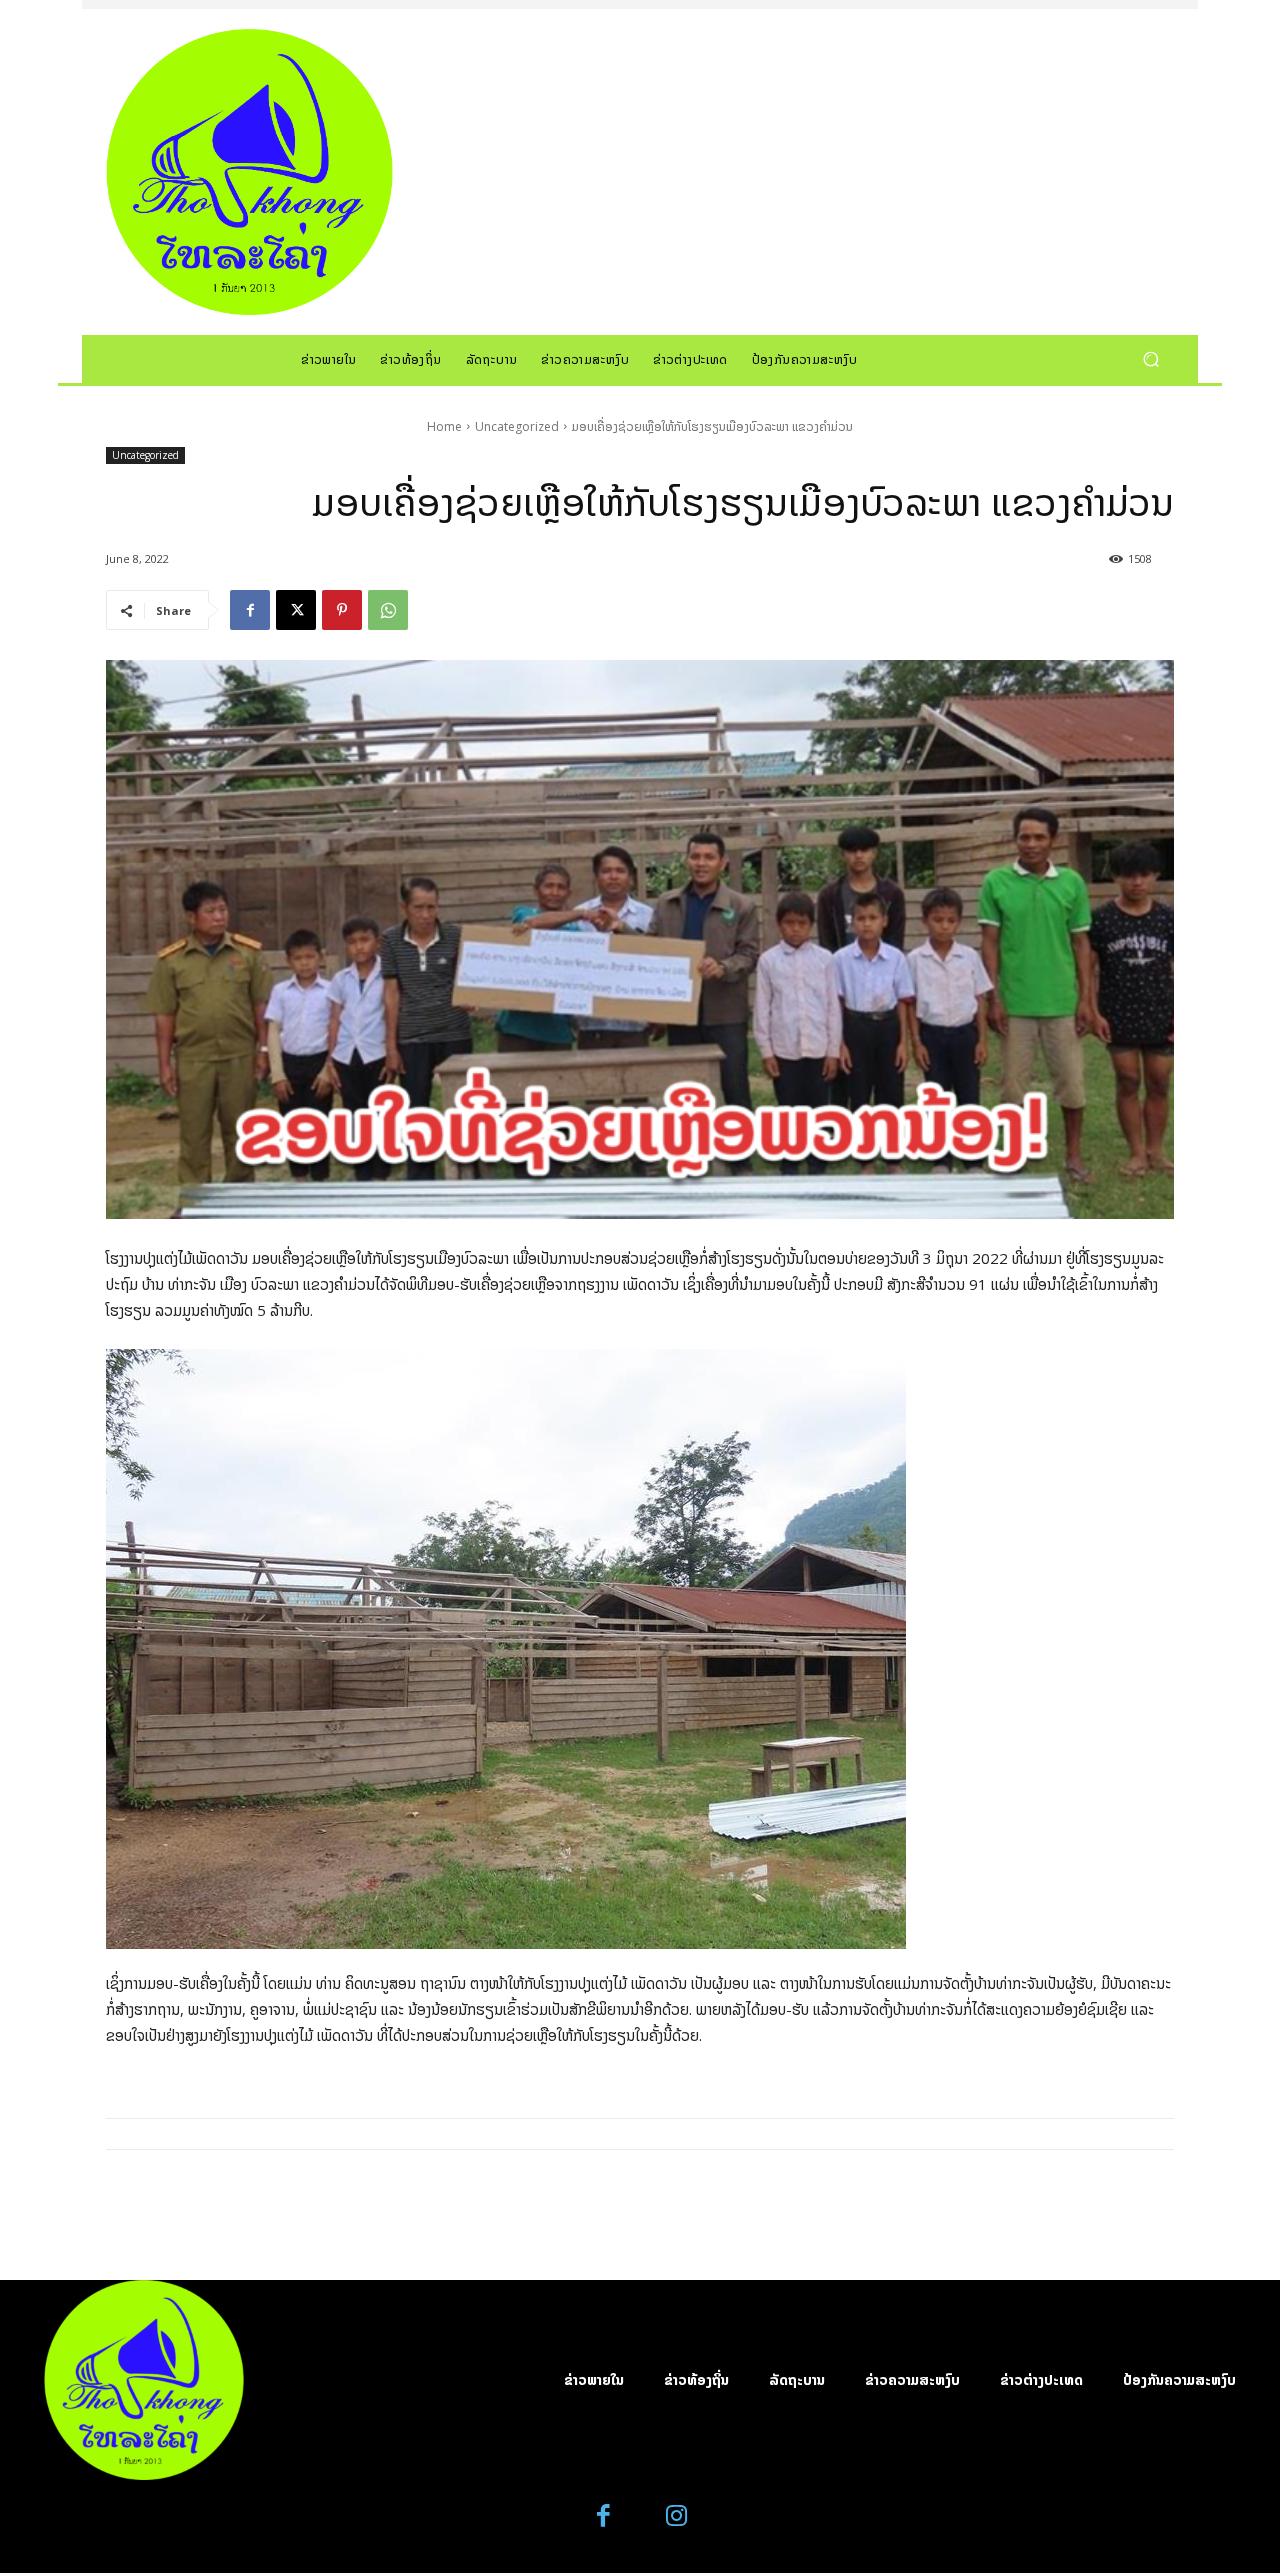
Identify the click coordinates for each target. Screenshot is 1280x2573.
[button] (1150, 358)
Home (444, 426)
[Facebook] (250, 610)
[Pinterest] (342, 610)
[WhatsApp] (388, 610)
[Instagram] (676, 2516)
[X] (296, 610)
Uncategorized (517, 426)
